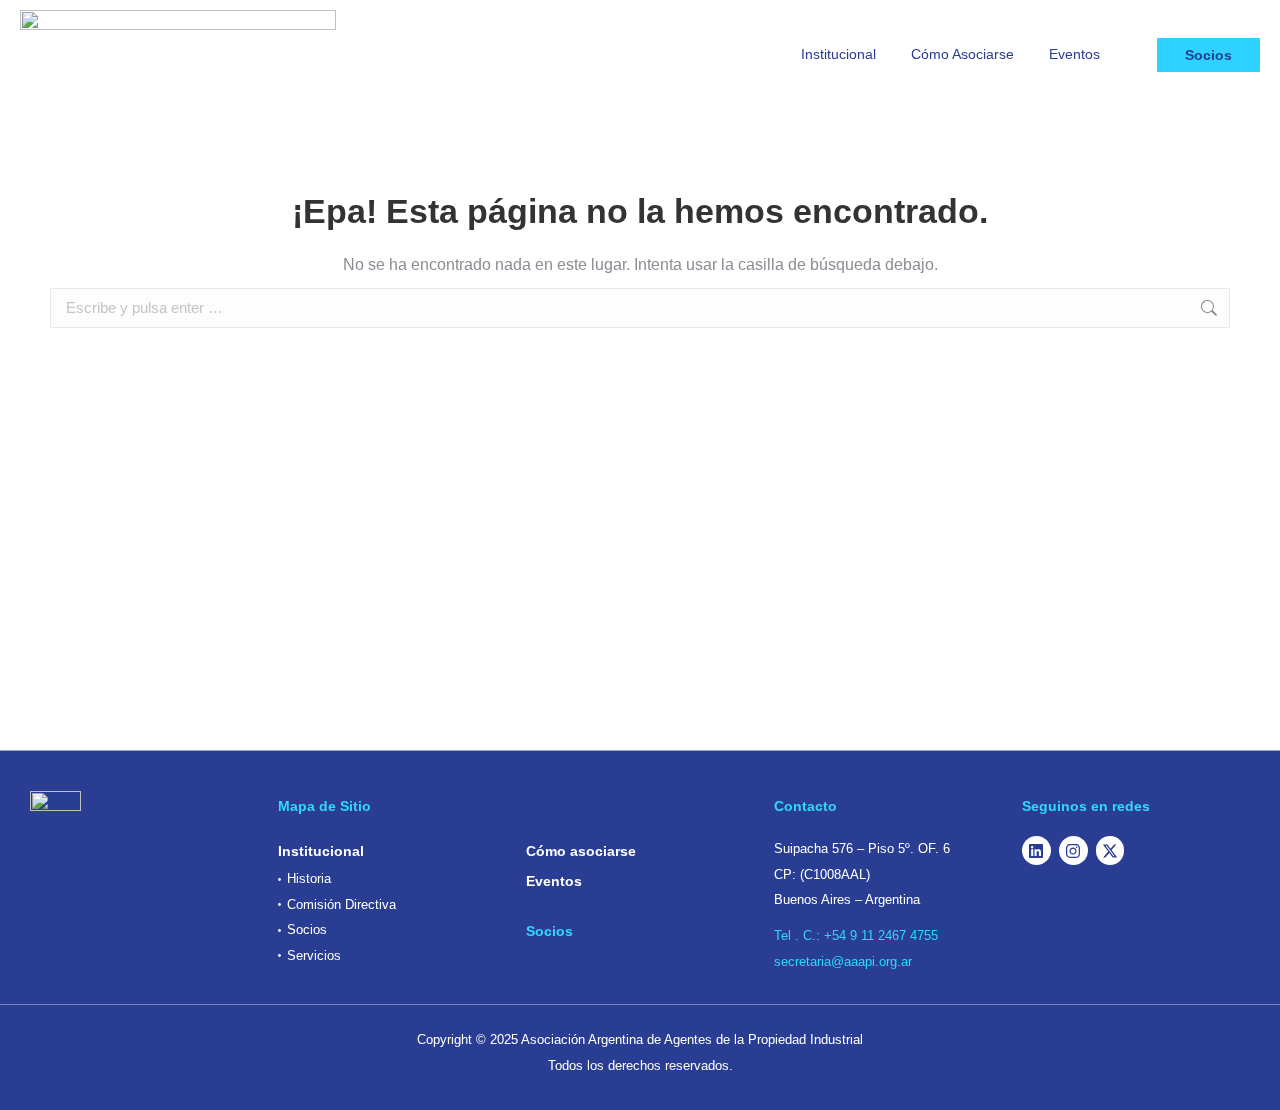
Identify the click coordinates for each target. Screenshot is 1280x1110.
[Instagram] (1073, 850)
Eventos (554, 881)
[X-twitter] (1110, 850)
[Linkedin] (1036, 850)
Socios (1208, 55)
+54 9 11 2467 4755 (881, 935)
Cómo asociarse (581, 851)
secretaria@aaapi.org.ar (843, 961)
